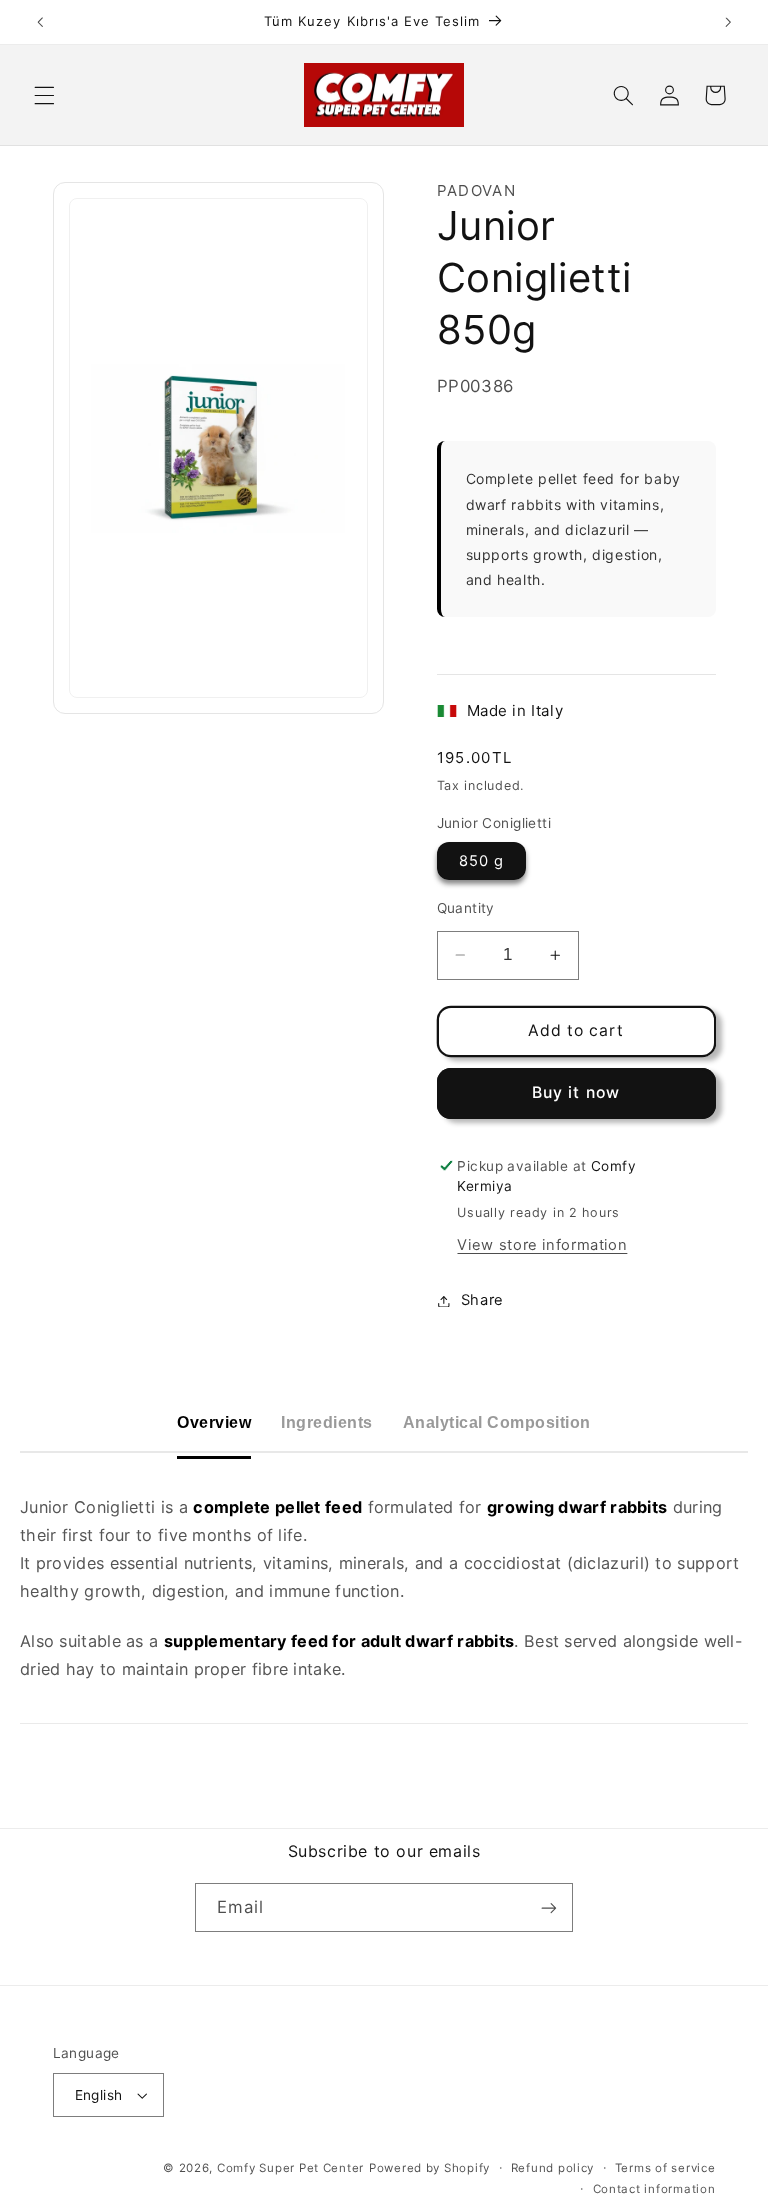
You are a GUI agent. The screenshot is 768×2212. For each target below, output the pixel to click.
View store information (542, 1245)
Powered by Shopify (429, 2168)
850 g (481, 861)
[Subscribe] (549, 1907)
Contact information (654, 2189)
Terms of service (665, 2168)
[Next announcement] (728, 22)
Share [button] (482, 1300)
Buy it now (576, 1092)
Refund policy (553, 2168)
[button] (44, 95)
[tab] (214, 1423)
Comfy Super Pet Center (290, 2168)
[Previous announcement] (40, 22)
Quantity (466, 908)
